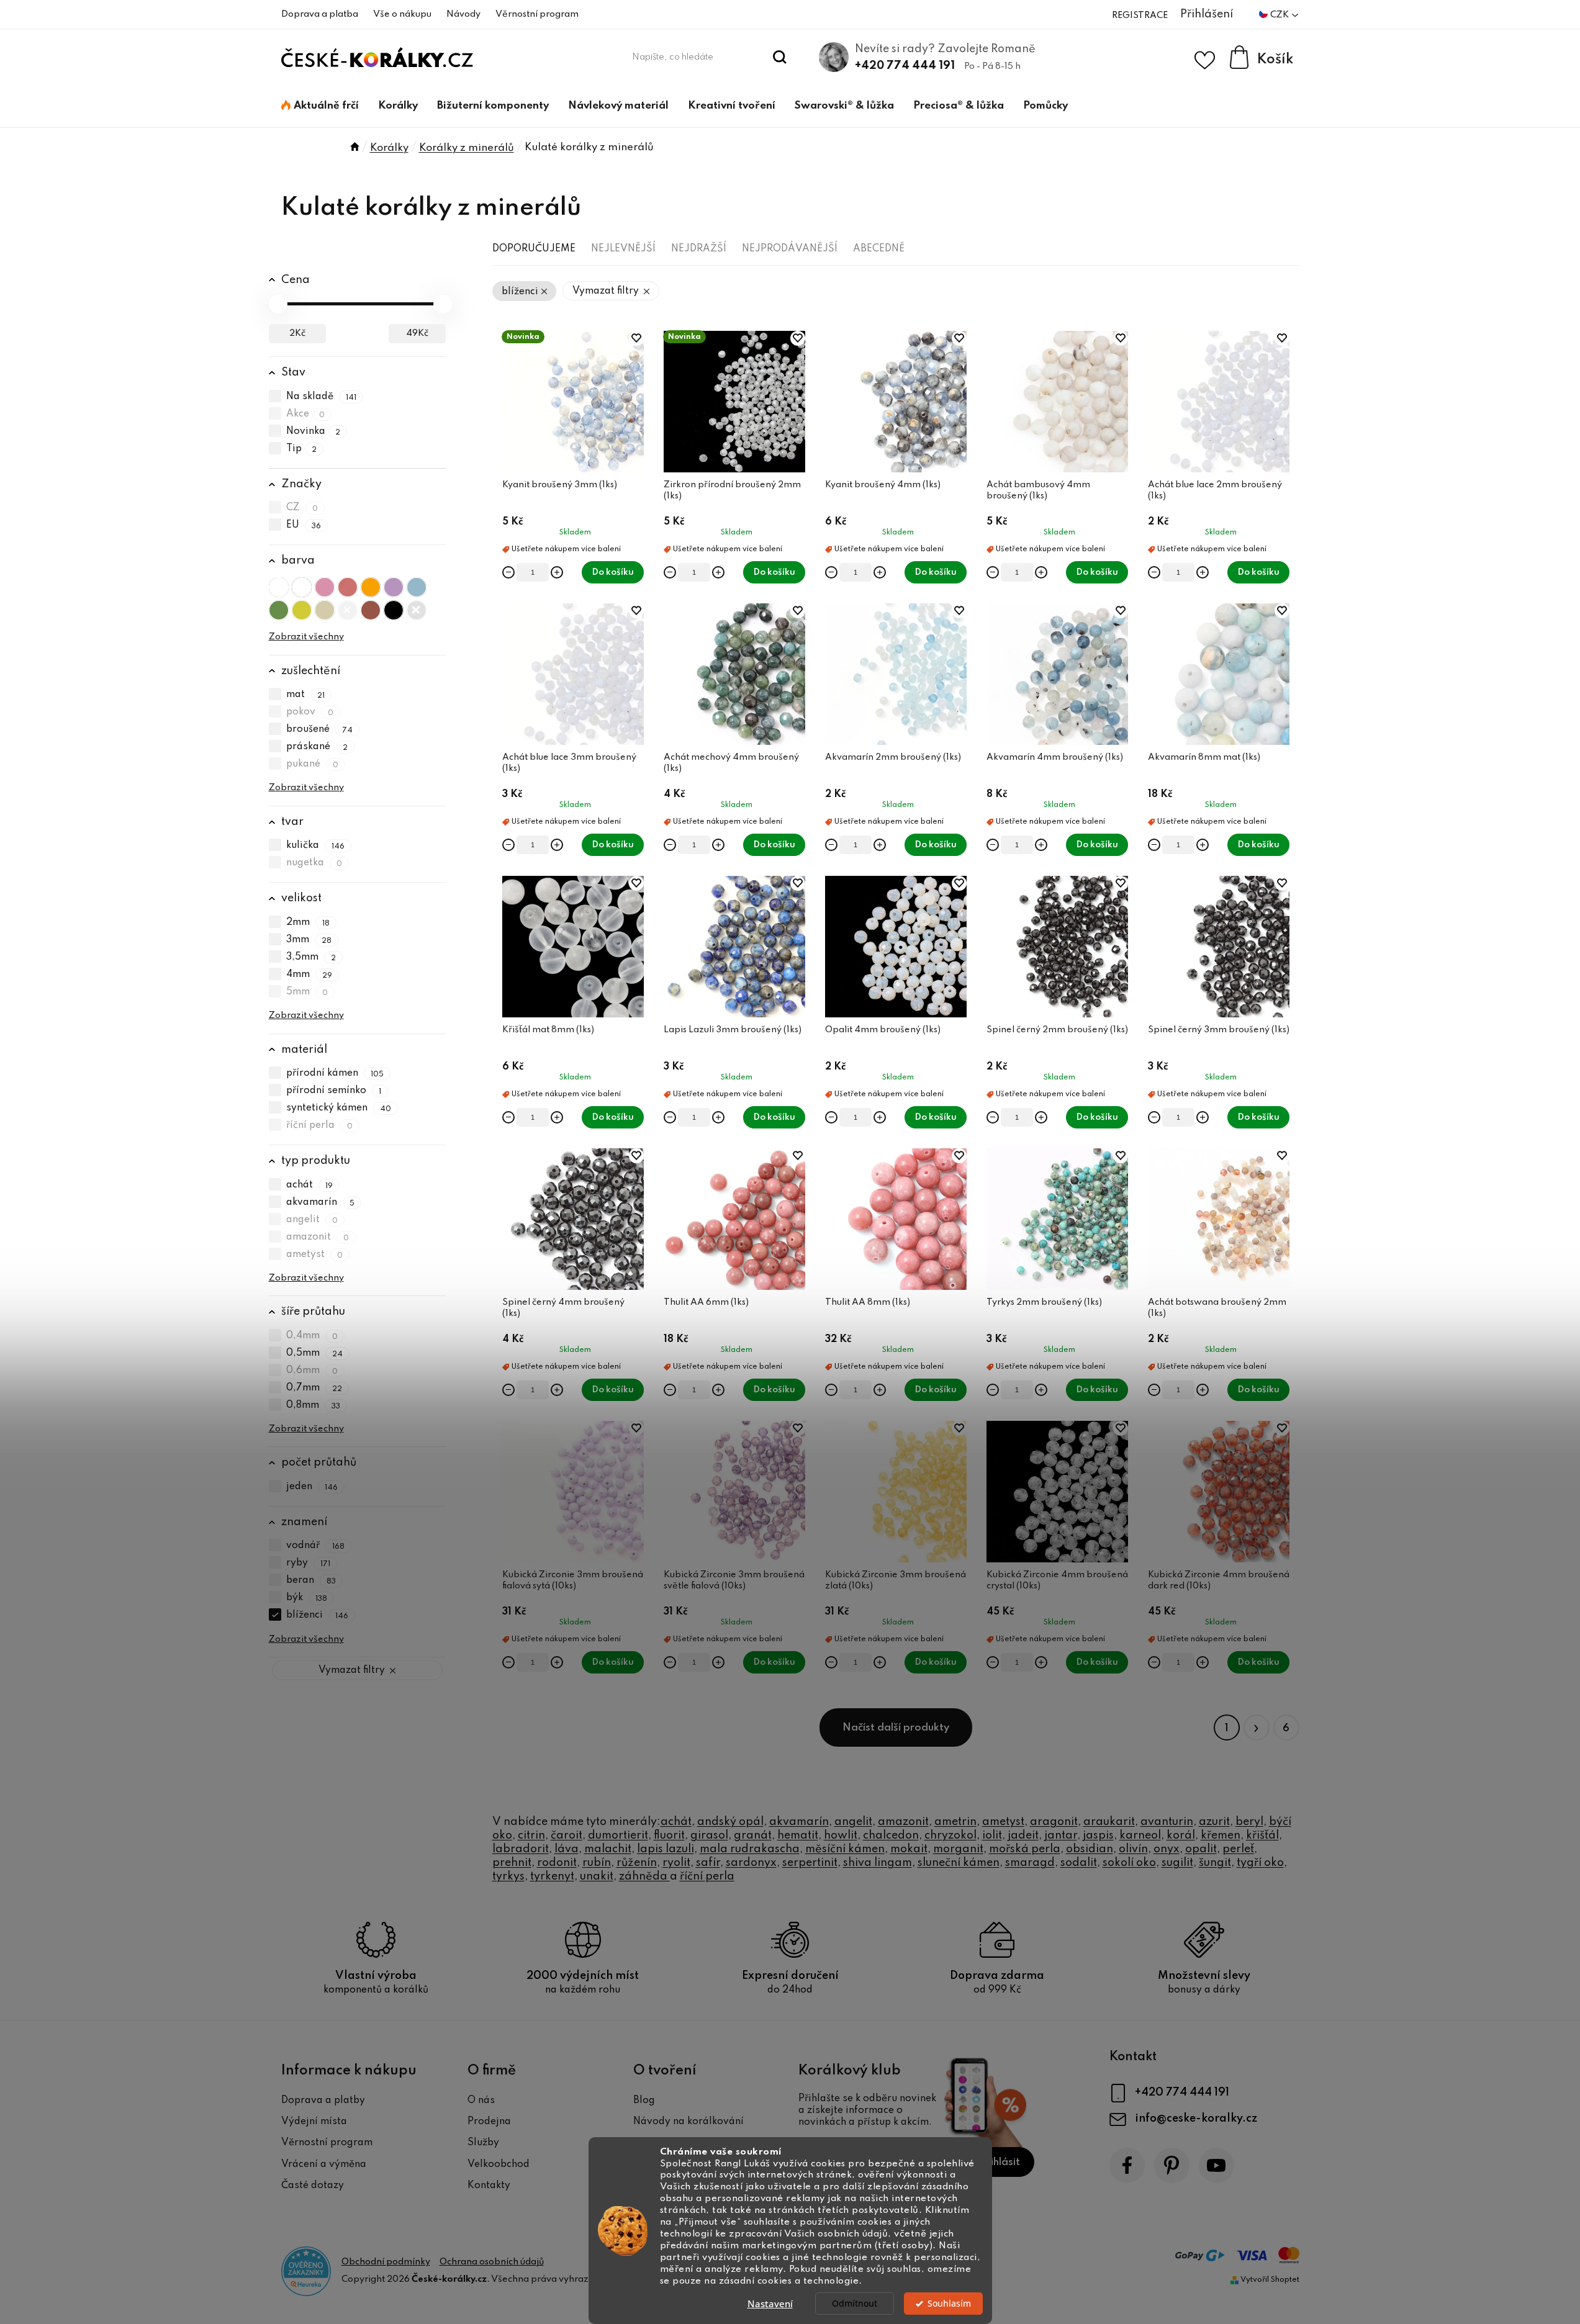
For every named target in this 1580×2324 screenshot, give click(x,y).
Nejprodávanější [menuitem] (790, 249)
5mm (307, 992)
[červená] (348, 587)
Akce (306, 414)
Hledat (779, 57)
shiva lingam (878, 1863)
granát (753, 1835)
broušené (320, 729)
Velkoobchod (499, 2164)
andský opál (730, 1822)
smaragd (1030, 1863)
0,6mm (312, 1371)
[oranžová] (371, 587)
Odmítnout (855, 2304)
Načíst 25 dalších (896, 1727)
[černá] (394, 610)
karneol (1140, 1835)
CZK (1280, 15)
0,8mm (314, 1405)
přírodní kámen (335, 1073)
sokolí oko (1129, 1863)
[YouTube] (1217, 2165)
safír (708, 1863)
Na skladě (322, 397)
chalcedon (891, 1835)
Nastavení (770, 2304)
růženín (637, 1863)
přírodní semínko (334, 1091)
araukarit (1109, 1822)
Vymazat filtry (352, 1670)
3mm (309, 940)
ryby (309, 1564)
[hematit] (417, 610)
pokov (310, 712)
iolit (992, 1835)
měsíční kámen (845, 1849)
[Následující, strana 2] (1257, 1727)
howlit (841, 1835)
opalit (1201, 1849)
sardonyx (751, 1863)
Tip (302, 449)
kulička (316, 845)
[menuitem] (320, 106)
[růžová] (325, 587)
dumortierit (618, 1835)
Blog (644, 2101)
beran (311, 1581)
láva (567, 1849)
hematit (798, 1835)
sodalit (1079, 1863)
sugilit (1177, 1863)
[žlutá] (302, 610)
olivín (1133, 1849)
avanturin (1167, 1822)
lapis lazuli (666, 1849)
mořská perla (1025, 1849)
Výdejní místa (314, 2122)
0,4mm (312, 1336)
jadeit (1023, 1835)
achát (310, 1185)
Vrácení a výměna (324, 2164)
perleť (1238, 1849)
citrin (531, 1835)
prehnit (512, 1863)
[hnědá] (371, 610)
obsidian (1090, 1849)
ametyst (315, 1254)
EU (304, 525)
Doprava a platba (320, 14)
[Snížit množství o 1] (508, 572)
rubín (597, 1863)
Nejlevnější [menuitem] (623, 249)
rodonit (557, 1863)
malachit (608, 1849)
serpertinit (810, 1863)
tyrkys (508, 1876)
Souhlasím (949, 2304)
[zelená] (279, 610)
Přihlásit (1000, 2162)
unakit (597, 1876)
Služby (483, 2143)
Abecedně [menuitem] (879, 249)
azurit (1214, 1822)
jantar (1061, 1835)
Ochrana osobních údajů (492, 2262)
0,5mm (315, 1353)
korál (1181, 1835)
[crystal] (279, 587)
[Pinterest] (1172, 2165)
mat (306, 695)
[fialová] (394, 587)
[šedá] (348, 610)
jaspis (1098, 1835)
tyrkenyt (552, 1876)
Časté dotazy (313, 2186)
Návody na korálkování (688, 2122)
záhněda (644, 1876)
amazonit (318, 1237)
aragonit (1054, 1822)
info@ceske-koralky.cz (1196, 2119)
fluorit (669, 1835)
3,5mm (311, 957)
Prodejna (489, 2122)
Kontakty (489, 2186)
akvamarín (321, 1202)
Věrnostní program (537, 14)
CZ (302, 508)
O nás (481, 2101)
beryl (1249, 1822)
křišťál (1262, 1835)
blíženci (318, 1616)
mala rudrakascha (750, 1849)
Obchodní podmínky (386, 2262)
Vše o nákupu (402, 14)
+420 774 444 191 (905, 66)
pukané (313, 764)
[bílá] (302, 587)
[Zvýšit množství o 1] (557, 572)
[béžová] (325, 610)
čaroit (567, 1835)
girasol (709, 1835)
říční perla (320, 1125)
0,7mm (314, 1388)
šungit (1215, 1863)
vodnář (316, 1546)
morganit (958, 1849)
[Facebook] (1127, 2165)
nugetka (314, 863)
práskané (317, 747)
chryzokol (950, 1835)
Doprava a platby (323, 2101)
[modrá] (417, 587)
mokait (909, 1849)
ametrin (955, 1822)
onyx (1167, 1849)
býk (307, 1598)
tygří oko (1260, 1863)
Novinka (314, 431)
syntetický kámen (339, 1108)
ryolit (676, 1863)
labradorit (521, 1849)
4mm (309, 975)
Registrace (1140, 16)
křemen (1221, 1835)
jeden (312, 1487)
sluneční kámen (959, 1863)
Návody (463, 14)
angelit (312, 1220)
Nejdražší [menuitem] (699, 249)
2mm (308, 922)
